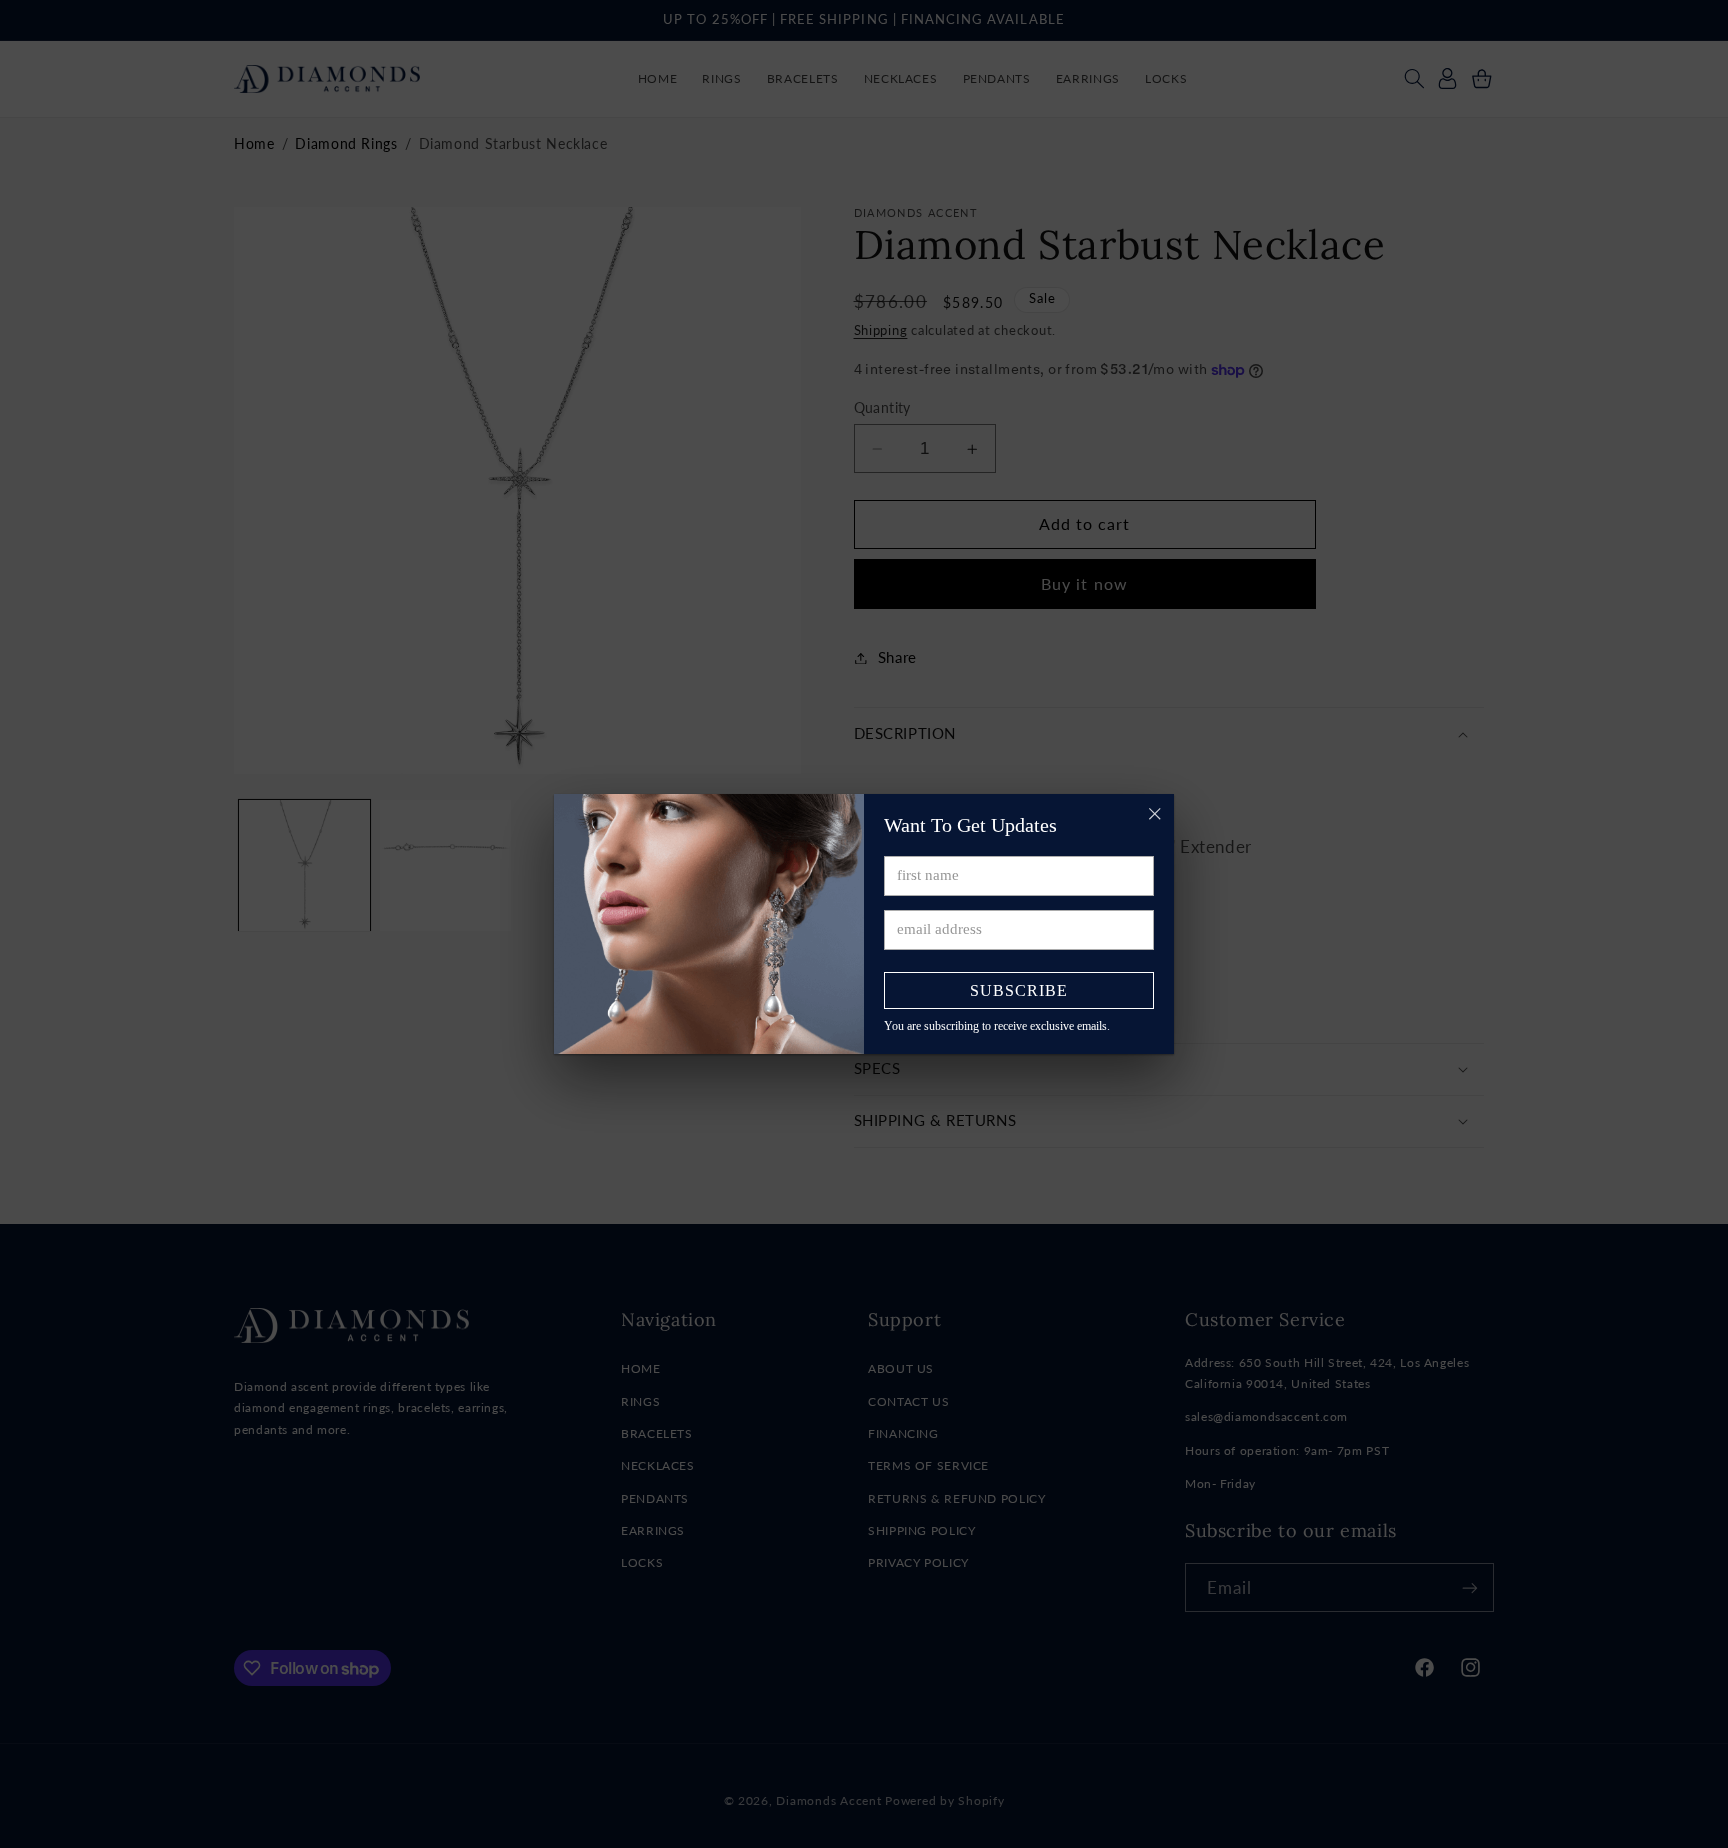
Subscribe (1019, 990)
